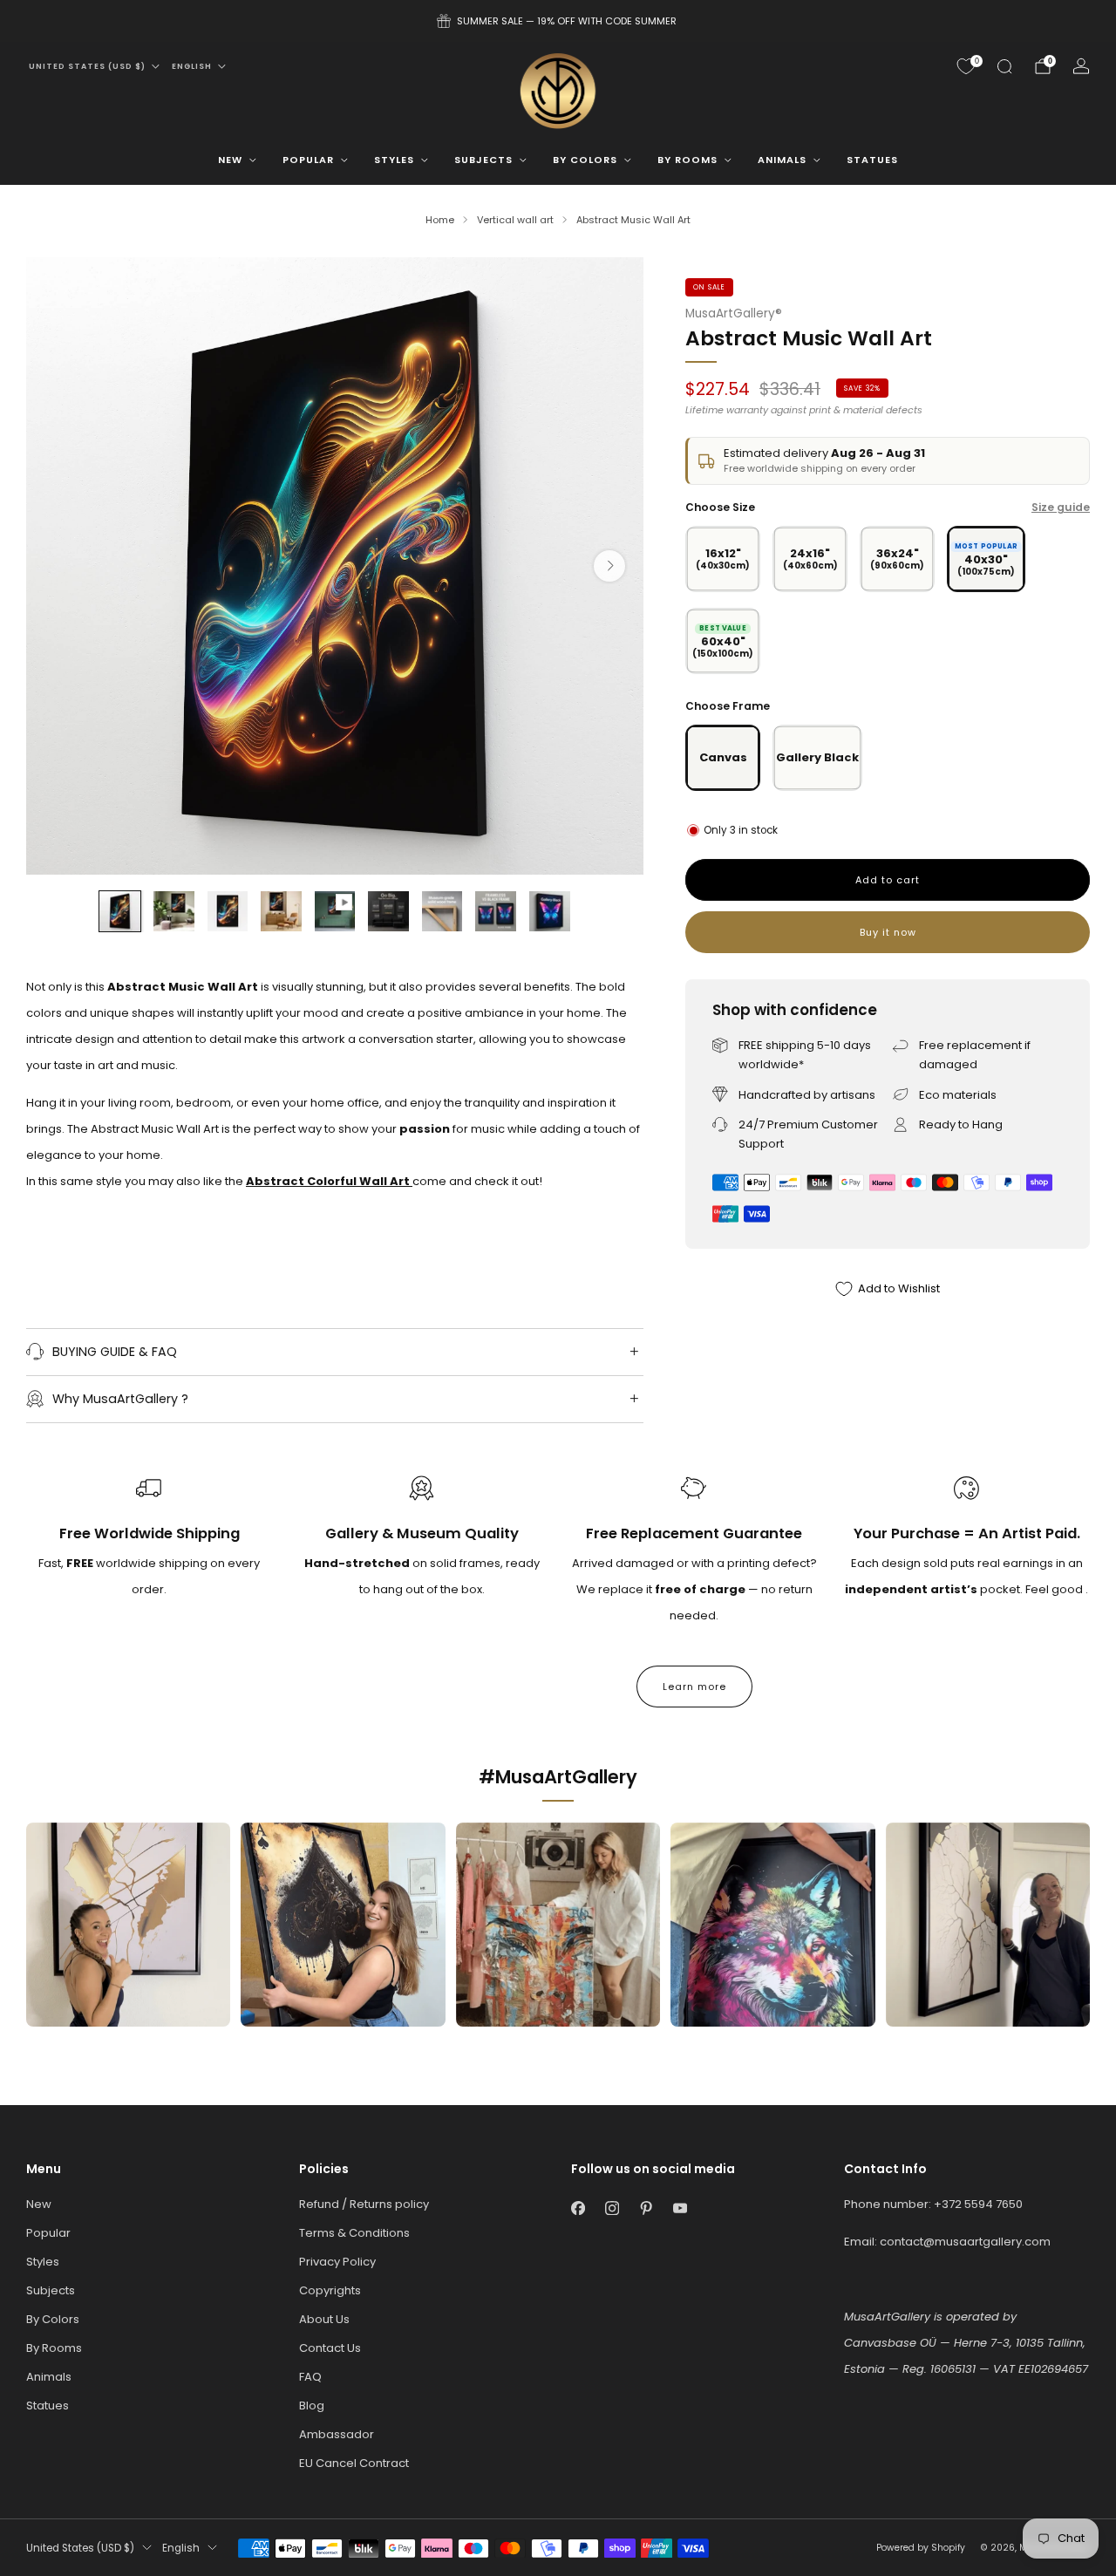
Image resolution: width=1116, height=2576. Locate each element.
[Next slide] (609, 566)
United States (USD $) (87, 66)
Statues (872, 160)
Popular (308, 160)
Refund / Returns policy (364, 2204)
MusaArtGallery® (734, 313)
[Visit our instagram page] (612, 2208)
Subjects (483, 160)
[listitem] (558, 21)
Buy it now (888, 932)
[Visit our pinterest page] (646, 2208)
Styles (394, 160)
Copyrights (330, 2290)
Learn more (694, 1687)
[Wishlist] (966, 66)
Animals (782, 160)
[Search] (1004, 66)
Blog (312, 2406)
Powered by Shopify (921, 2548)
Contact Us (330, 2348)
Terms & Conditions (354, 2233)
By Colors (585, 160)
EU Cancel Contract (354, 2463)
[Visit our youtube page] (680, 2208)
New (230, 160)
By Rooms (687, 160)
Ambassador (337, 2434)
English (192, 66)
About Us (324, 2319)
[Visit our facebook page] (578, 2208)
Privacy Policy (337, 2262)
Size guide (1061, 507)
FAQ (310, 2377)
